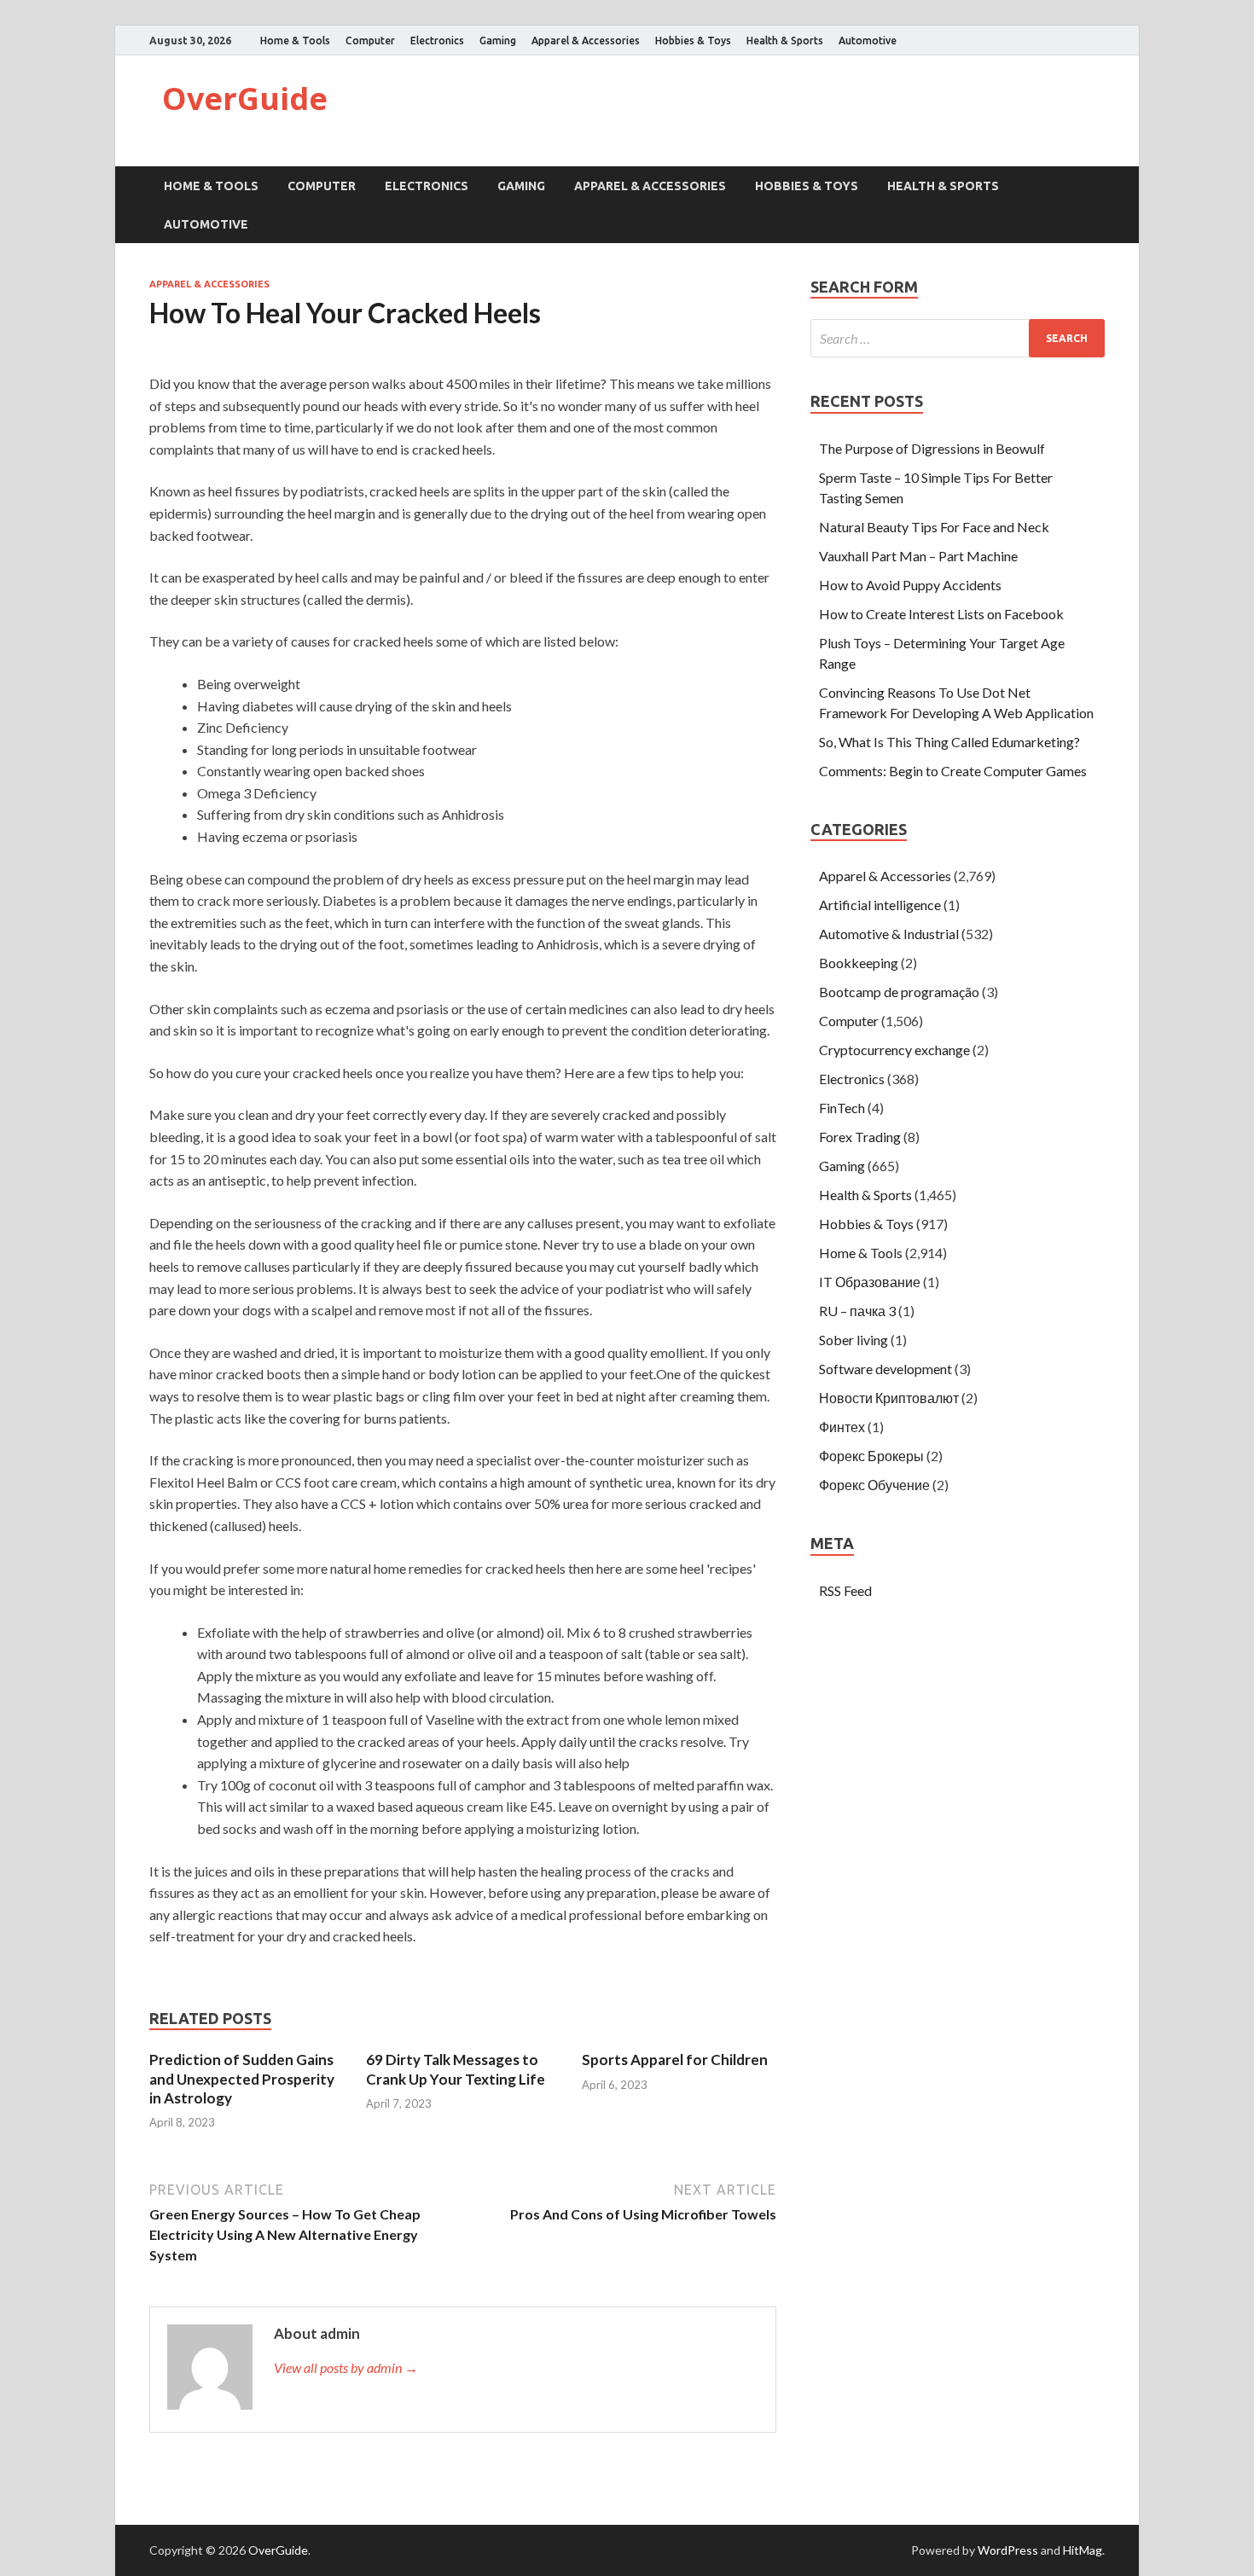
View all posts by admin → (346, 2367)
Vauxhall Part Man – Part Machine (918, 556)
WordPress (1008, 2550)
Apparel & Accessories (586, 41)
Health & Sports (785, 41)
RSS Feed (845, 1590)
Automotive (868, 41)
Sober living (853, 1340)
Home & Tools (295, 41)
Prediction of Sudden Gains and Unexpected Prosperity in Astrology (242, 2078)
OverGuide (245, 99)
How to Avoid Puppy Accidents (910, 585)
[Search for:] (958, 338)
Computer (370, 41)
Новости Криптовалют (889, 1398)
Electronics (437, 41)
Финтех (842, 1427)
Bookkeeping (859, 963)
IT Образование (870, 1282)
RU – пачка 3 (857, 1311)
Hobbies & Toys (693, 41)
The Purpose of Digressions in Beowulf (932, 448)
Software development (885, 1369)
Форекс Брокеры (871, 1456)
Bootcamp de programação (899, 992)
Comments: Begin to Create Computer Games (953, 771)
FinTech (842, 1108)
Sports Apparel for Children (675, 2060)
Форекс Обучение (874, 1485)
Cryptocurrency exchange (894, 1050)
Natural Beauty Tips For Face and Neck (934, 527)
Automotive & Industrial (889, 934)
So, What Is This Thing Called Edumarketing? (949, 742)
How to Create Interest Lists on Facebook (941, 614)
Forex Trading (860, 1137)
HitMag (1083, 2550)
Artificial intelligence (880, 905)
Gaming (498, 41)
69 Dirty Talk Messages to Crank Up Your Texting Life (456, 2069)
